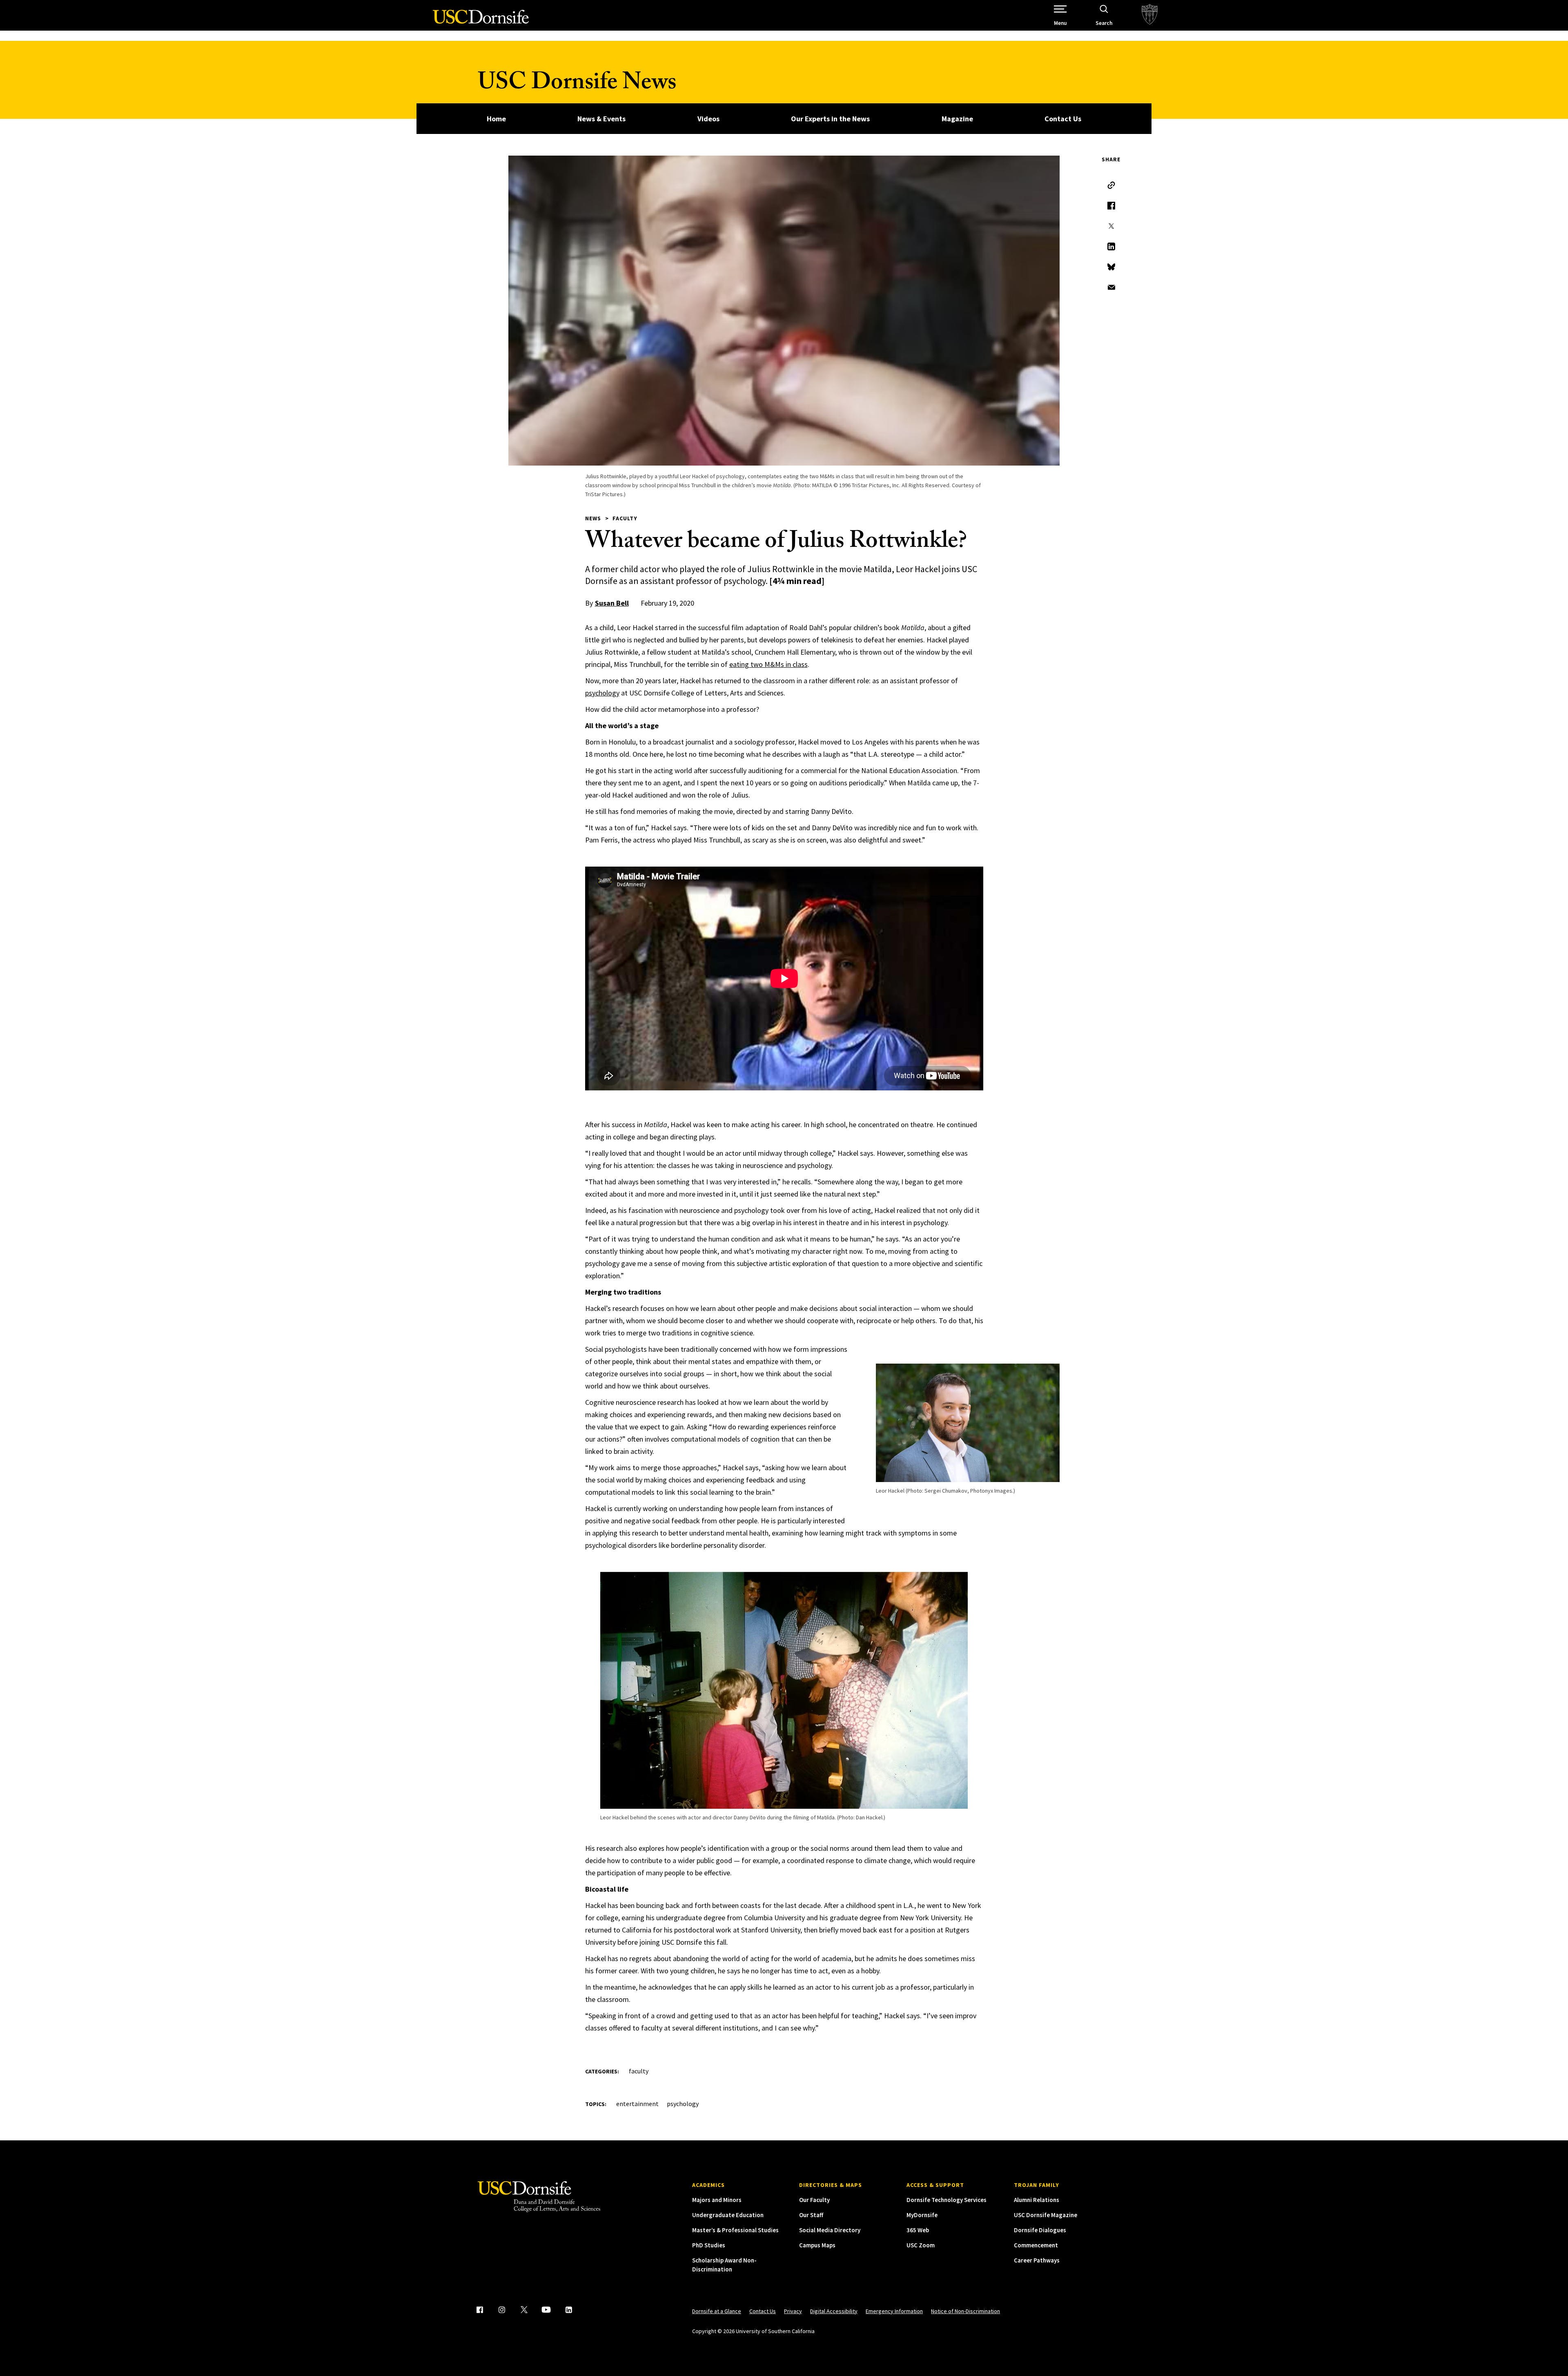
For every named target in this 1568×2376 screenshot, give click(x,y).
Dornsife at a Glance (717, 2311)
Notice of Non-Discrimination (966, 2311)
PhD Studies (709, 2245)
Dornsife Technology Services (947, 2200)
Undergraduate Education (728, 2215)
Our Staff (811, 2215)
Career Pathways (1037, 2260)
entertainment (637, 2104)
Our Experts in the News (830, 119)
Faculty (625, 518)
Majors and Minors (717, 2200)
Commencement (1036, 2245)
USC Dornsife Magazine (1046, 2215)
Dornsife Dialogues (1040, 2230)
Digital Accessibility (834, 2311)
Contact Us (1063, 119)
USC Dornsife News (577, 85)
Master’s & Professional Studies (735, 2230)
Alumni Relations (1037, 2200)
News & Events (601, 119)
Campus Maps (817, 2245)
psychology (602, 693)
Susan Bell (612, 603)
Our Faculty (814, 2200)
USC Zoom (921, 2245)
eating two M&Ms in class (768, 664)
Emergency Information (894, 2311)
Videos (708, 119)
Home (496, 119)
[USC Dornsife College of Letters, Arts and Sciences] (481, 21)
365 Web (918, 2230)
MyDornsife (922, 2215)
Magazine (957, 119)
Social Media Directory (830, 2230)
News (593, 518)
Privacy (793, 2311)
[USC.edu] (1150, 15)
